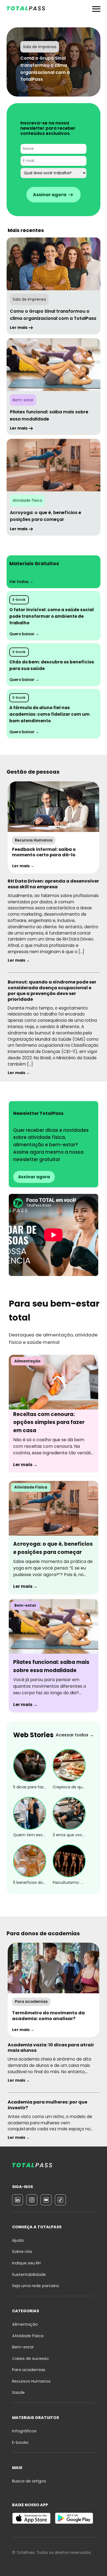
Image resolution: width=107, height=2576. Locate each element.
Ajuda (18, 2240)
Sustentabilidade (29, 2275)
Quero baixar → (24, 634)
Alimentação (25, 2324)
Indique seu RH (26, 2263)
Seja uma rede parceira (35, 2286)
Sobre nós (22, 2252)
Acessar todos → (75, 1735)
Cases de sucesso (30, 2359)
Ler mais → (23, 866)
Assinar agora (34, 1177)
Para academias (29, 2370)
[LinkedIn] (18, 2200)
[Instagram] (32, 2200)
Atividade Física (28, 2336)
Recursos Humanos (31, 2381)
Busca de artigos (29, 2481)
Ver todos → (21, 582)
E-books (20, 2442)
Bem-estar (23, 2347)
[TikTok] (60, 2200)
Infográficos (24, 2431)
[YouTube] (46, 2200)
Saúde (18, 2392)
